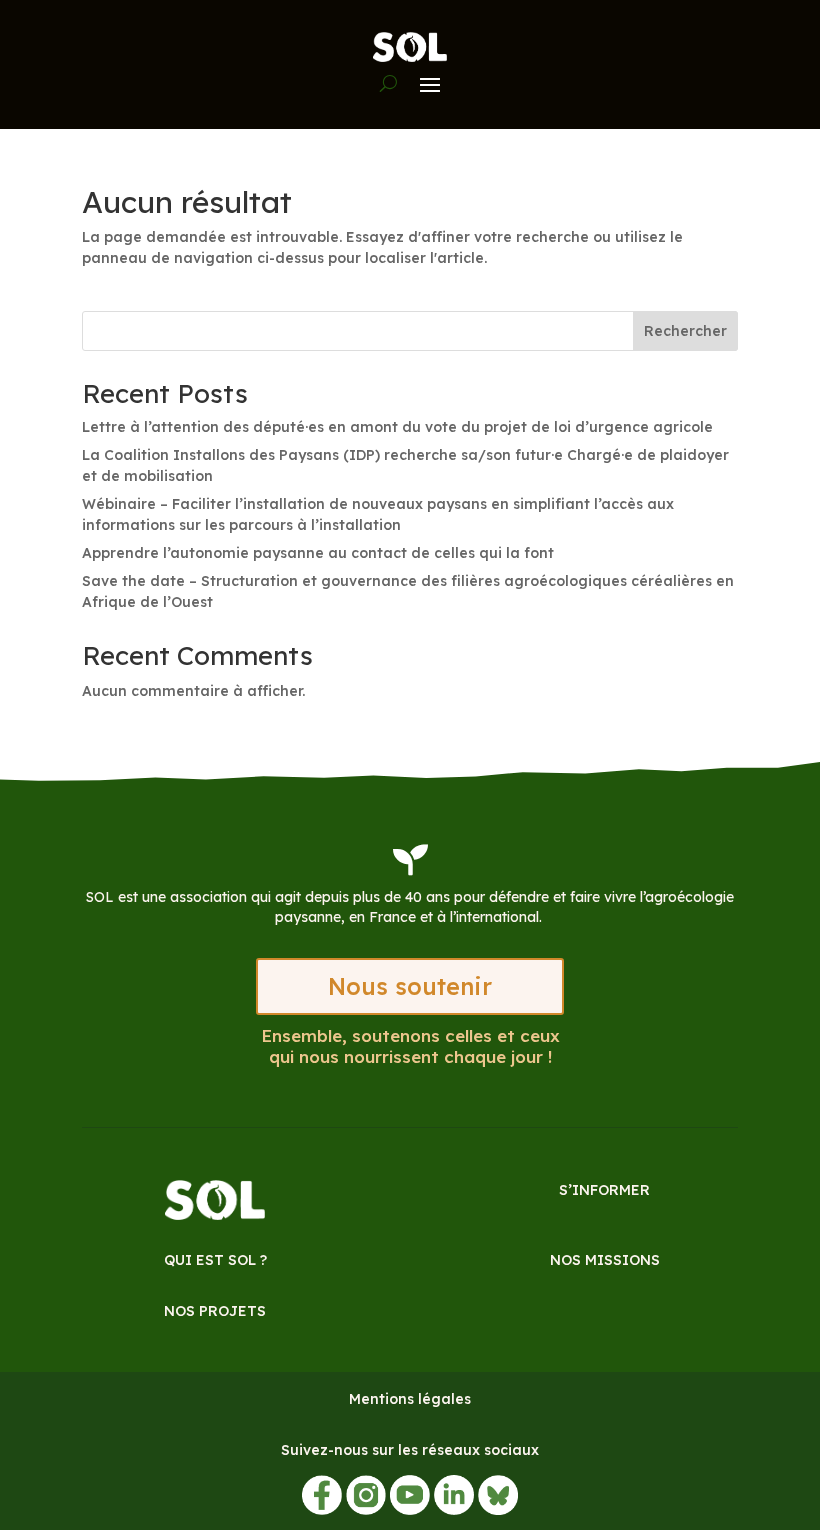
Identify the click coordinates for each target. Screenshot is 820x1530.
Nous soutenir (410, 986)
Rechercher (685, 331)
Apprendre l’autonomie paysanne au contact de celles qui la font (318, 553)
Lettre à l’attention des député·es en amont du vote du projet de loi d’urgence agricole (397, 427)
